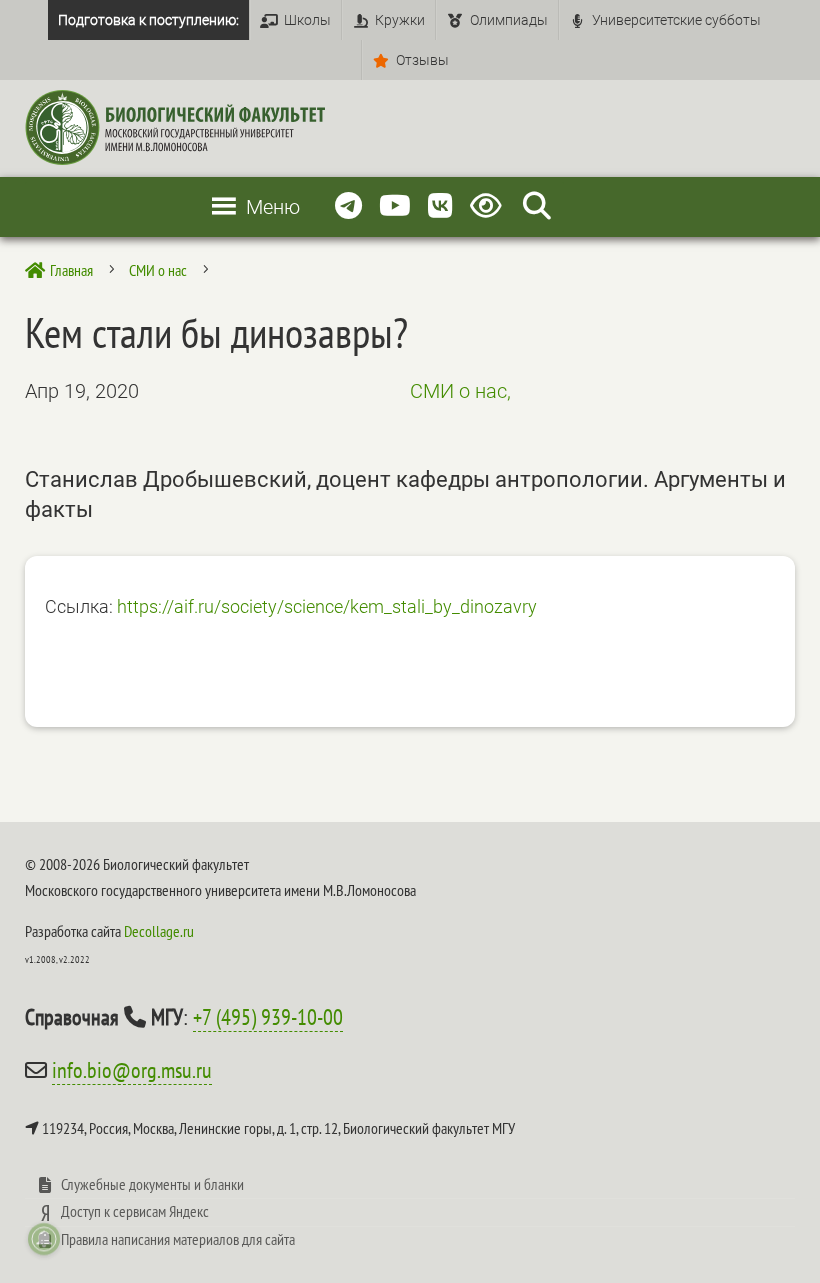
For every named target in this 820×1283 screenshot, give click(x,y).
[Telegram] (348, 206)
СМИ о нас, (460, 391)
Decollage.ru (159, 931)
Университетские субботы (676, 20)
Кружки (400, 20)
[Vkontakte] (440, 206)
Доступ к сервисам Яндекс (135, 1211)
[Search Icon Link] (537, 206)
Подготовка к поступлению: (148, 20)
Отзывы (422, 60)
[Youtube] (395, 206)
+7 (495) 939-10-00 (268, 1017)
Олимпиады (509, 20)
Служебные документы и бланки (152, 1184)
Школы (307, 20)
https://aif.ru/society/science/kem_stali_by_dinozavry (327, 606)
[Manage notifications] (44, 1239)
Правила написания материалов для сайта (178, 1239)
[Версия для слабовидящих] (489, 206)
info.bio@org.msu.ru (132, 1070)
